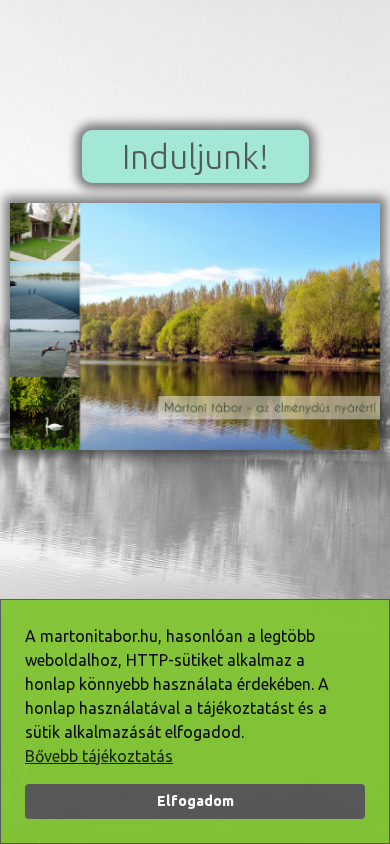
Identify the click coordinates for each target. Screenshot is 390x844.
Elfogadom (195, 801)
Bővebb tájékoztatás (99, 756)
